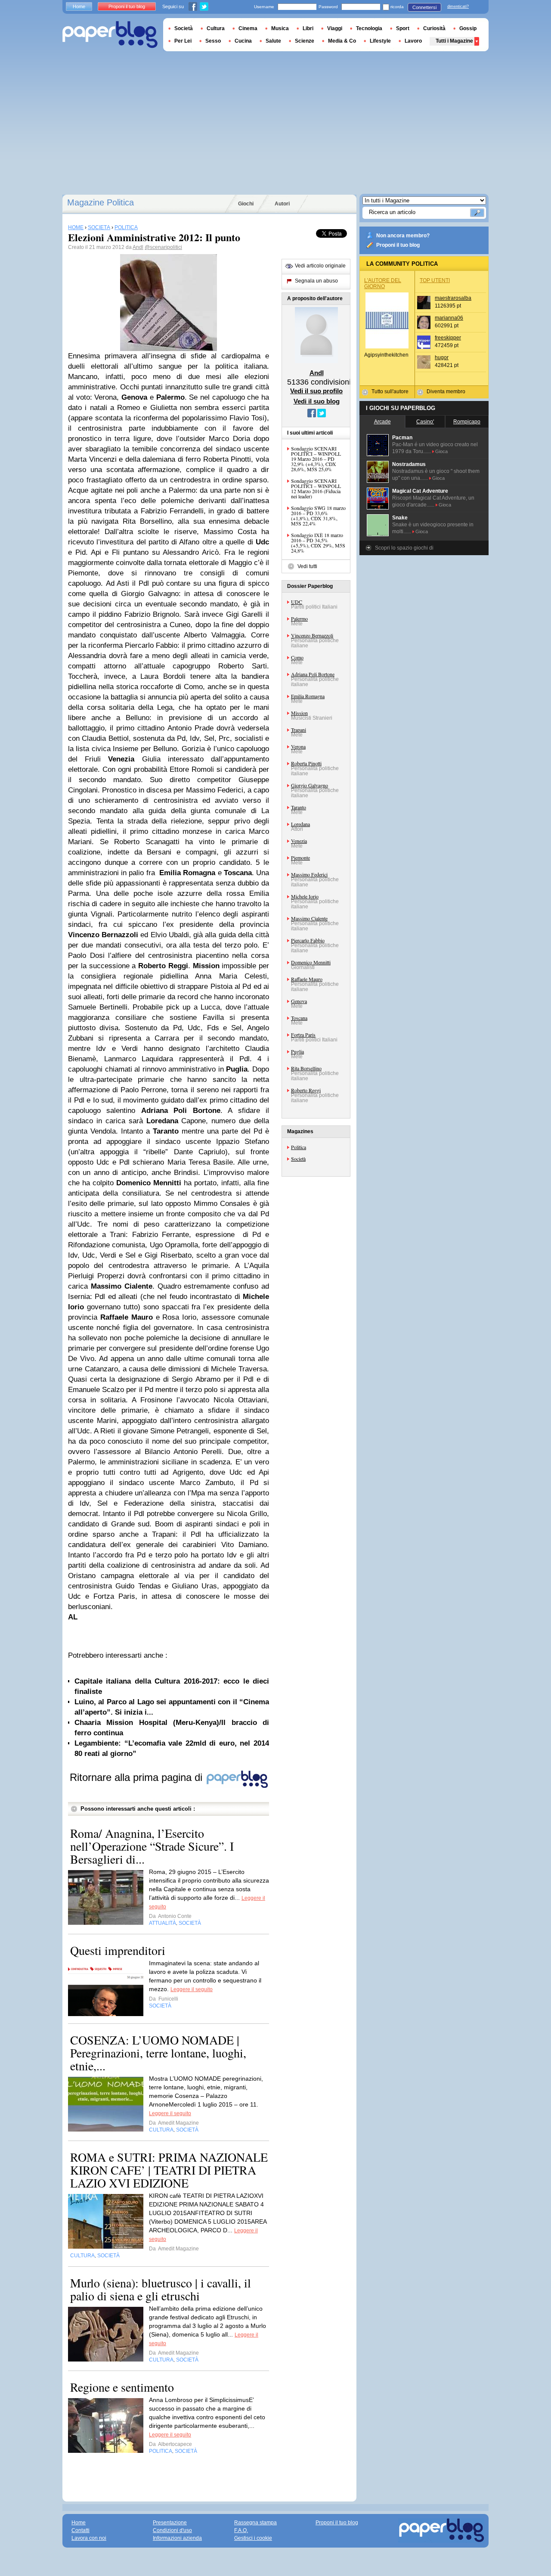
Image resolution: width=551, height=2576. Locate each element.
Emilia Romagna (308, 696)
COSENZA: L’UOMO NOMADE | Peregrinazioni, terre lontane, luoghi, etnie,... (158, 2053)
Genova (299, 1001)
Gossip (468, 28)
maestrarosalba (453, 298)
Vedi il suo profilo (316, 391)
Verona (298, 746)
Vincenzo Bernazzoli (312, 635)
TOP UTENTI (435, 280)
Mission (299, 713)
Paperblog (110, 35)
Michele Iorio (305, 896)
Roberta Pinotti (306, 763)
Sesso (213, 41)
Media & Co (342, 41)
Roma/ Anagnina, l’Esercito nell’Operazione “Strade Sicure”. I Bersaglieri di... (152, 1846)
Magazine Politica (101, 202)
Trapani (299, 730)
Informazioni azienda (177, 2538)
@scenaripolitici (163, 247)
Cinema (248, 28)
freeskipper (448, 338)
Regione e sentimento (122, 2387)
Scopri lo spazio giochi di (404, 548)
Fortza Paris (303, 1035)
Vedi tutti (307, 566)
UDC (297, 602)
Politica (299, 1147)
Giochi (246, 204)
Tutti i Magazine (454, 41)
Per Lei (183, 41)
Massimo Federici (309, 874)
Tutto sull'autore (390, 392)
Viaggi (335, 28)
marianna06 (449, 318)
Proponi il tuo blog (398, 245)
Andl (138, 247)
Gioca (441, 451)
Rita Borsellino (306, 1068)
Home (79, 6)
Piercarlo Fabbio (308, 940)
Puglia (297, 1051)
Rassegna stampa (255, 2523)
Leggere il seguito (192, 1989)
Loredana (300, 824)
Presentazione (170, 2523)
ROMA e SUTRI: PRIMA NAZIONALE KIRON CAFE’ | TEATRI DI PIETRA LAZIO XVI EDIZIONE (169, 2170)
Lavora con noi (89, 2538)
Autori (282, 204)
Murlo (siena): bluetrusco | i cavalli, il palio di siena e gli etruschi (161, 2289)
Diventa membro (446, 392)
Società (298, 1159)
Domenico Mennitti (311, 962)
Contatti (80, 2530)
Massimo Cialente (309, 918)
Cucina (243, 41)
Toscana (299, 1018)
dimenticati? (458, 6)
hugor (442, 357)
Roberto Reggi (306, 1090)
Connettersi (424, 7)
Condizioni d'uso (172, 2530)
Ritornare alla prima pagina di (138, 1777)
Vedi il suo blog (317, 401)
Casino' (425, 422)
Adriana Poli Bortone (313, 674)
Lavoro (413, 41)
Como (297, 657)
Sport (403, 28)
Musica (280, 28)
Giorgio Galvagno (310, 785)
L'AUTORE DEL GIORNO (383, 283)
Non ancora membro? (403, 236)
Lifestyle (380, 41)
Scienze (305, 41)
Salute (273, 41)
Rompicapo (467, 422)
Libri (308, 28)
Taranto (299, 807)
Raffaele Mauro (307, 979)
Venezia (299, 841)
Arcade (382, 422)
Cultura (216, 28)
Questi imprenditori (118, 1950)
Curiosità (434, 28)
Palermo (299, 618)
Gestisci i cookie (253, 2538)
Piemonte (300, 858)
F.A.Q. (241, 2530)
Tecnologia (369, 28)
